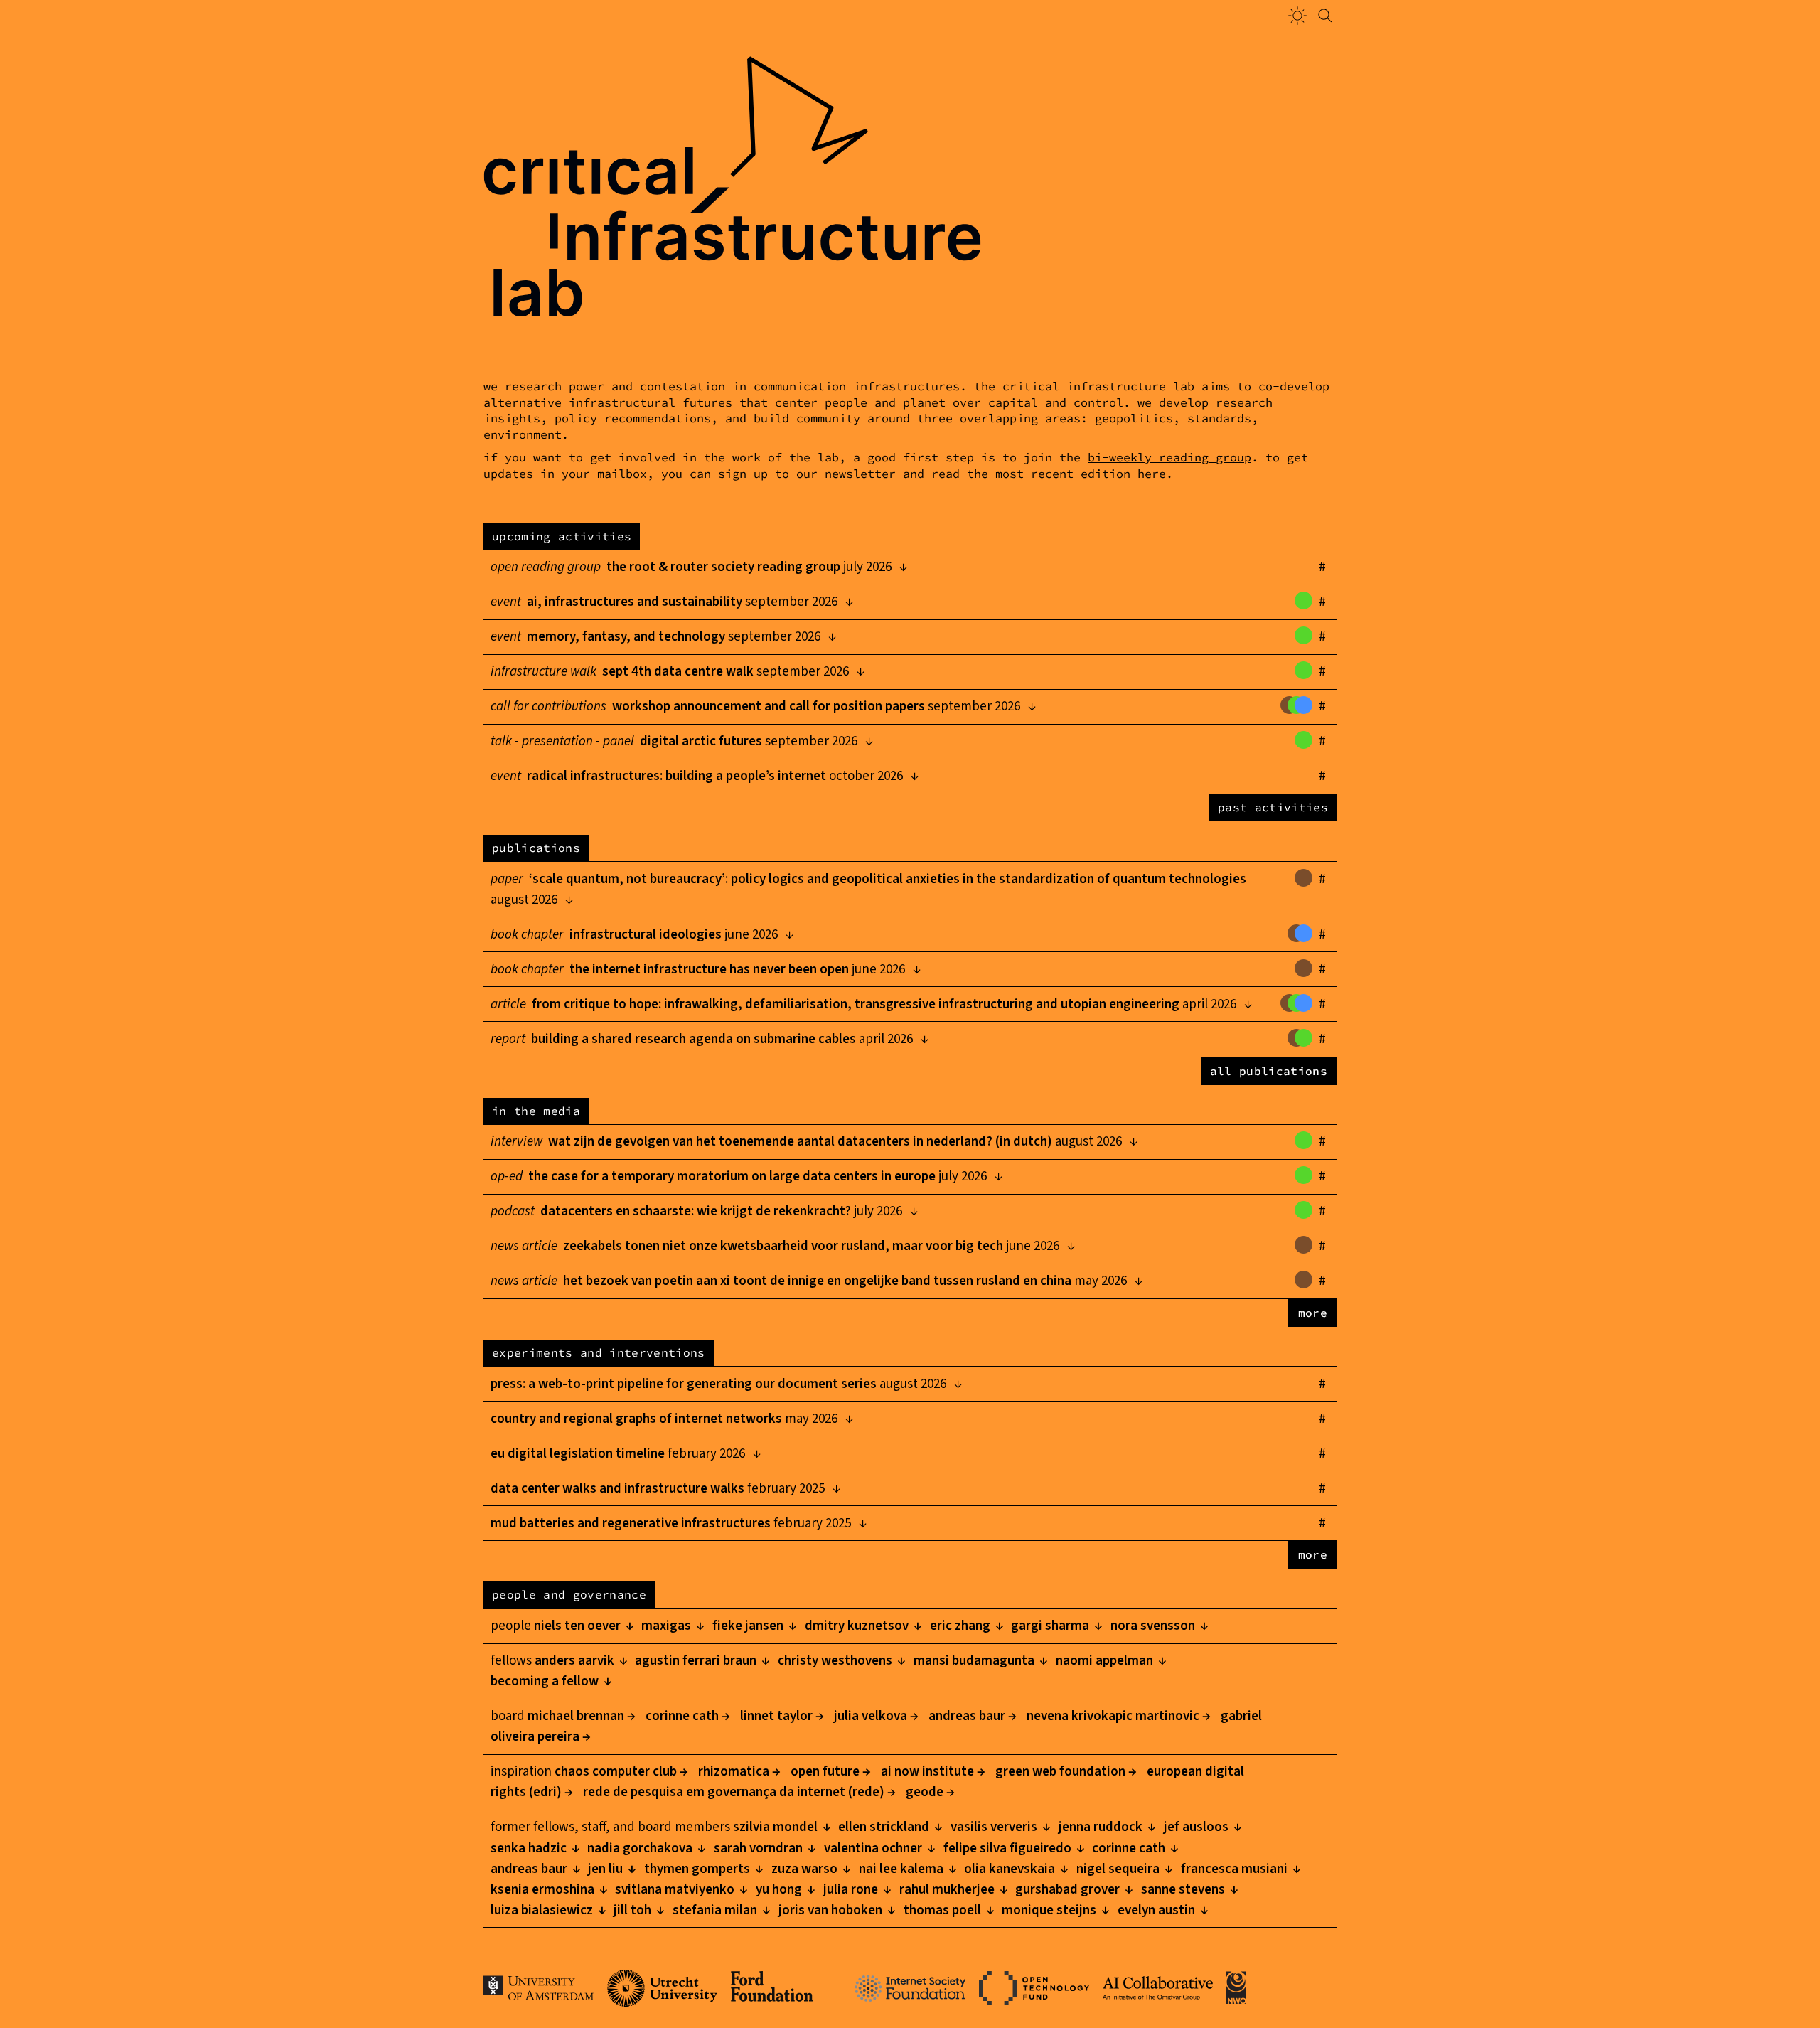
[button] (1297, 16)
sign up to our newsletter (807, 474)
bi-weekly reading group (1169, 458)
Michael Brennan (573, 1716)
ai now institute (925, 1772)
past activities (1273, 807)
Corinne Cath (679, 1716)
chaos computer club (613, 1772)
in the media (536, 1111)
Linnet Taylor (773, 1716)
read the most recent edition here (1049, 474)
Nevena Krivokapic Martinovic (1110, 1716)
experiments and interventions (598, 1352)
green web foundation (1058, 1772)
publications (536, 848)
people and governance (569, 1594)
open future (822, 1772)
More (1313, 1313)
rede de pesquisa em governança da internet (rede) (731, 1792)
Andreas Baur (964, 1716)
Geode (922, 1792)
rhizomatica (731, 1772)
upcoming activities (562, 536)
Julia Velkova (868, 1716)
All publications (1269, 1071)
